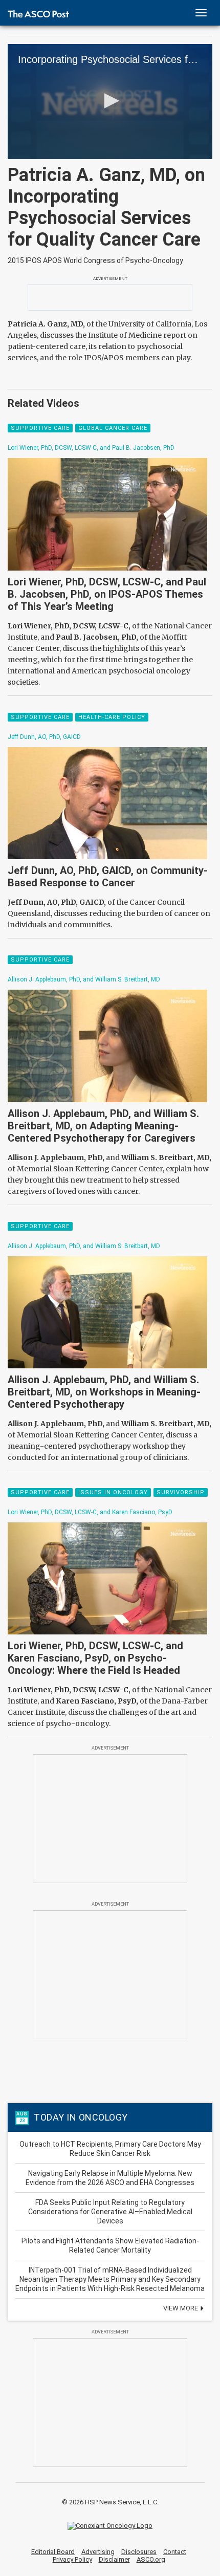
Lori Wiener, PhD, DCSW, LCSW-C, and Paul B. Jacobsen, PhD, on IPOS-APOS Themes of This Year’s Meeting (107, 594)
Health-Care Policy (112, 717)
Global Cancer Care (113, 428)
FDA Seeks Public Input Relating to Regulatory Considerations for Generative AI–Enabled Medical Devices (110, 2212)
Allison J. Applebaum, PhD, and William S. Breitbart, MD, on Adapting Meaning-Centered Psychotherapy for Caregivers (103, 1126)
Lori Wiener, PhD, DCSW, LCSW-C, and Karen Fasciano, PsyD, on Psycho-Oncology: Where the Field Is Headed (95, 1658)
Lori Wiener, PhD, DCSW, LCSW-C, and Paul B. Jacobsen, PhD (91, 448)
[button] (110, 101)
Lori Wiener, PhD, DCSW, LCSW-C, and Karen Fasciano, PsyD (90, 1512)
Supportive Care (40, 428)
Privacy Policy (72, 2559)
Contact (175, 2552)
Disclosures (139, 2552)
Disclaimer (114, 2559)
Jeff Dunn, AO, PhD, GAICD (44, 737)
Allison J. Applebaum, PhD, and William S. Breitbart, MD (84, 979)
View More (181, 2308)
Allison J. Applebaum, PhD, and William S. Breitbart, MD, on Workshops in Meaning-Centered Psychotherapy (104, 1392)
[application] (110, 102)
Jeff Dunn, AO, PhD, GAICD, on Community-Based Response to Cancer (108, 877)
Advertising (98, 2552)
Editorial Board (53, 2552)
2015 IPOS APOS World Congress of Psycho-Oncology (95, 260)
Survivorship (181, 1492)
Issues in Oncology (113, 1492)
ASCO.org (151, 2559)
